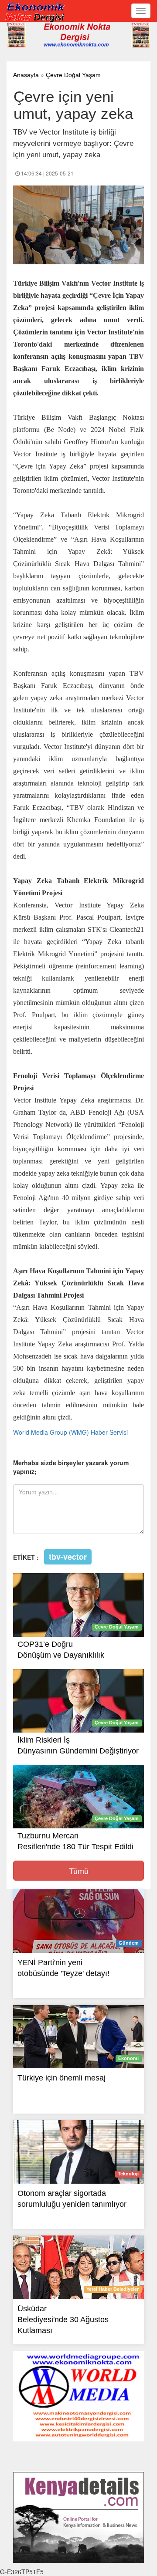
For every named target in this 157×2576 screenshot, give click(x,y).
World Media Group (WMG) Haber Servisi (70, 1432)
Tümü (79, 1871)
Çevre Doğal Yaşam (73, 75)
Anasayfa (26, 75)
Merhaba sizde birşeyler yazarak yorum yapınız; (71, 1467)
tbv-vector (68, 1557)
